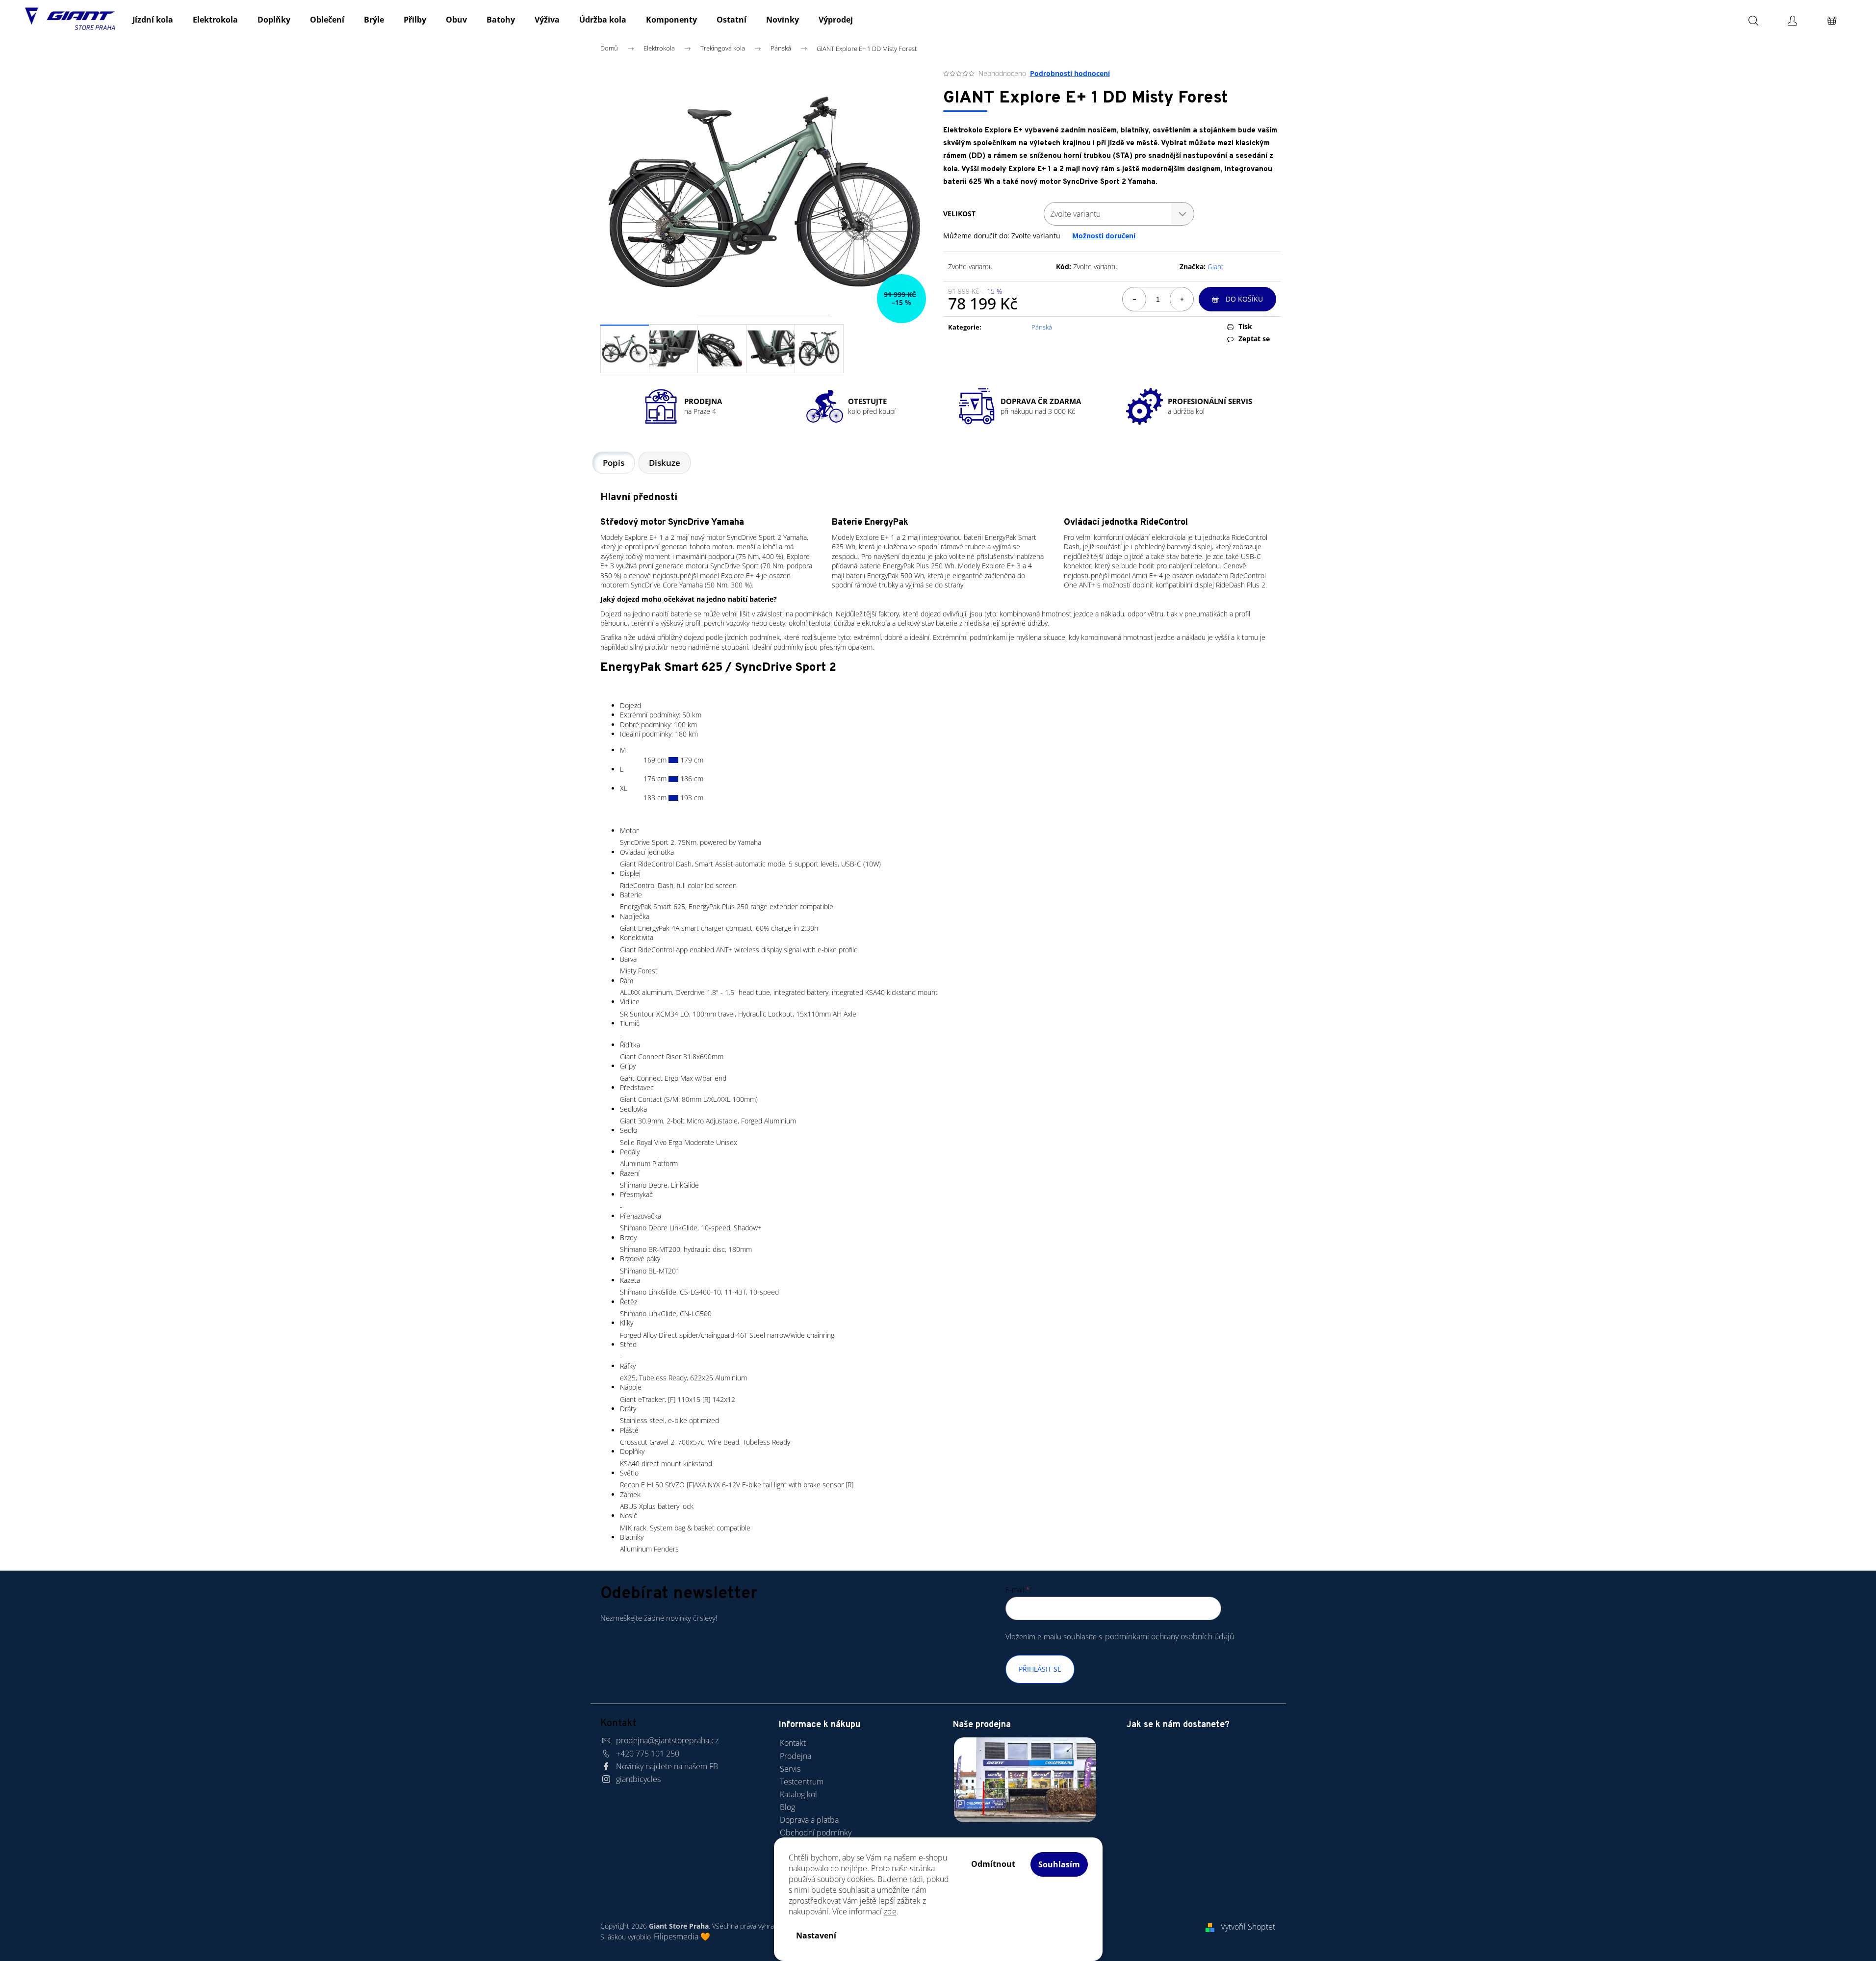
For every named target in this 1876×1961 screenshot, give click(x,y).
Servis (790, 1769)
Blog (787, 1807)
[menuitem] (153, 20)
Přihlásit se (1040, 1669)
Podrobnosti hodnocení (1070, 73)
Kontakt (793, 1743)
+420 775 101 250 (648, 1754)
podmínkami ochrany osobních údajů (1169, 1636)
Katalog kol (798, 1794)
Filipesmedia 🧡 (682, 1936)
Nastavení (816, 1936)
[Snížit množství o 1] (1134, 299)
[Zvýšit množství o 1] (1182, 299)
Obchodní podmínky (816, 1833)
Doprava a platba (809, 1820)
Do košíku (1244, 299)
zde (890, 1911)
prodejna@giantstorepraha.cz (667, 1740)
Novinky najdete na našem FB (667, 1766)
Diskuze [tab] (665, 463)
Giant (1216, 267)
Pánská (1042, 327)
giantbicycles (638, 1779)
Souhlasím (1059, 1864)
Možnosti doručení (1104, 236)
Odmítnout (993, 1864)
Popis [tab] (614, 463)
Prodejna (796, 1756)
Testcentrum (802, 1782)
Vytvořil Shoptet (1248, 1927)
